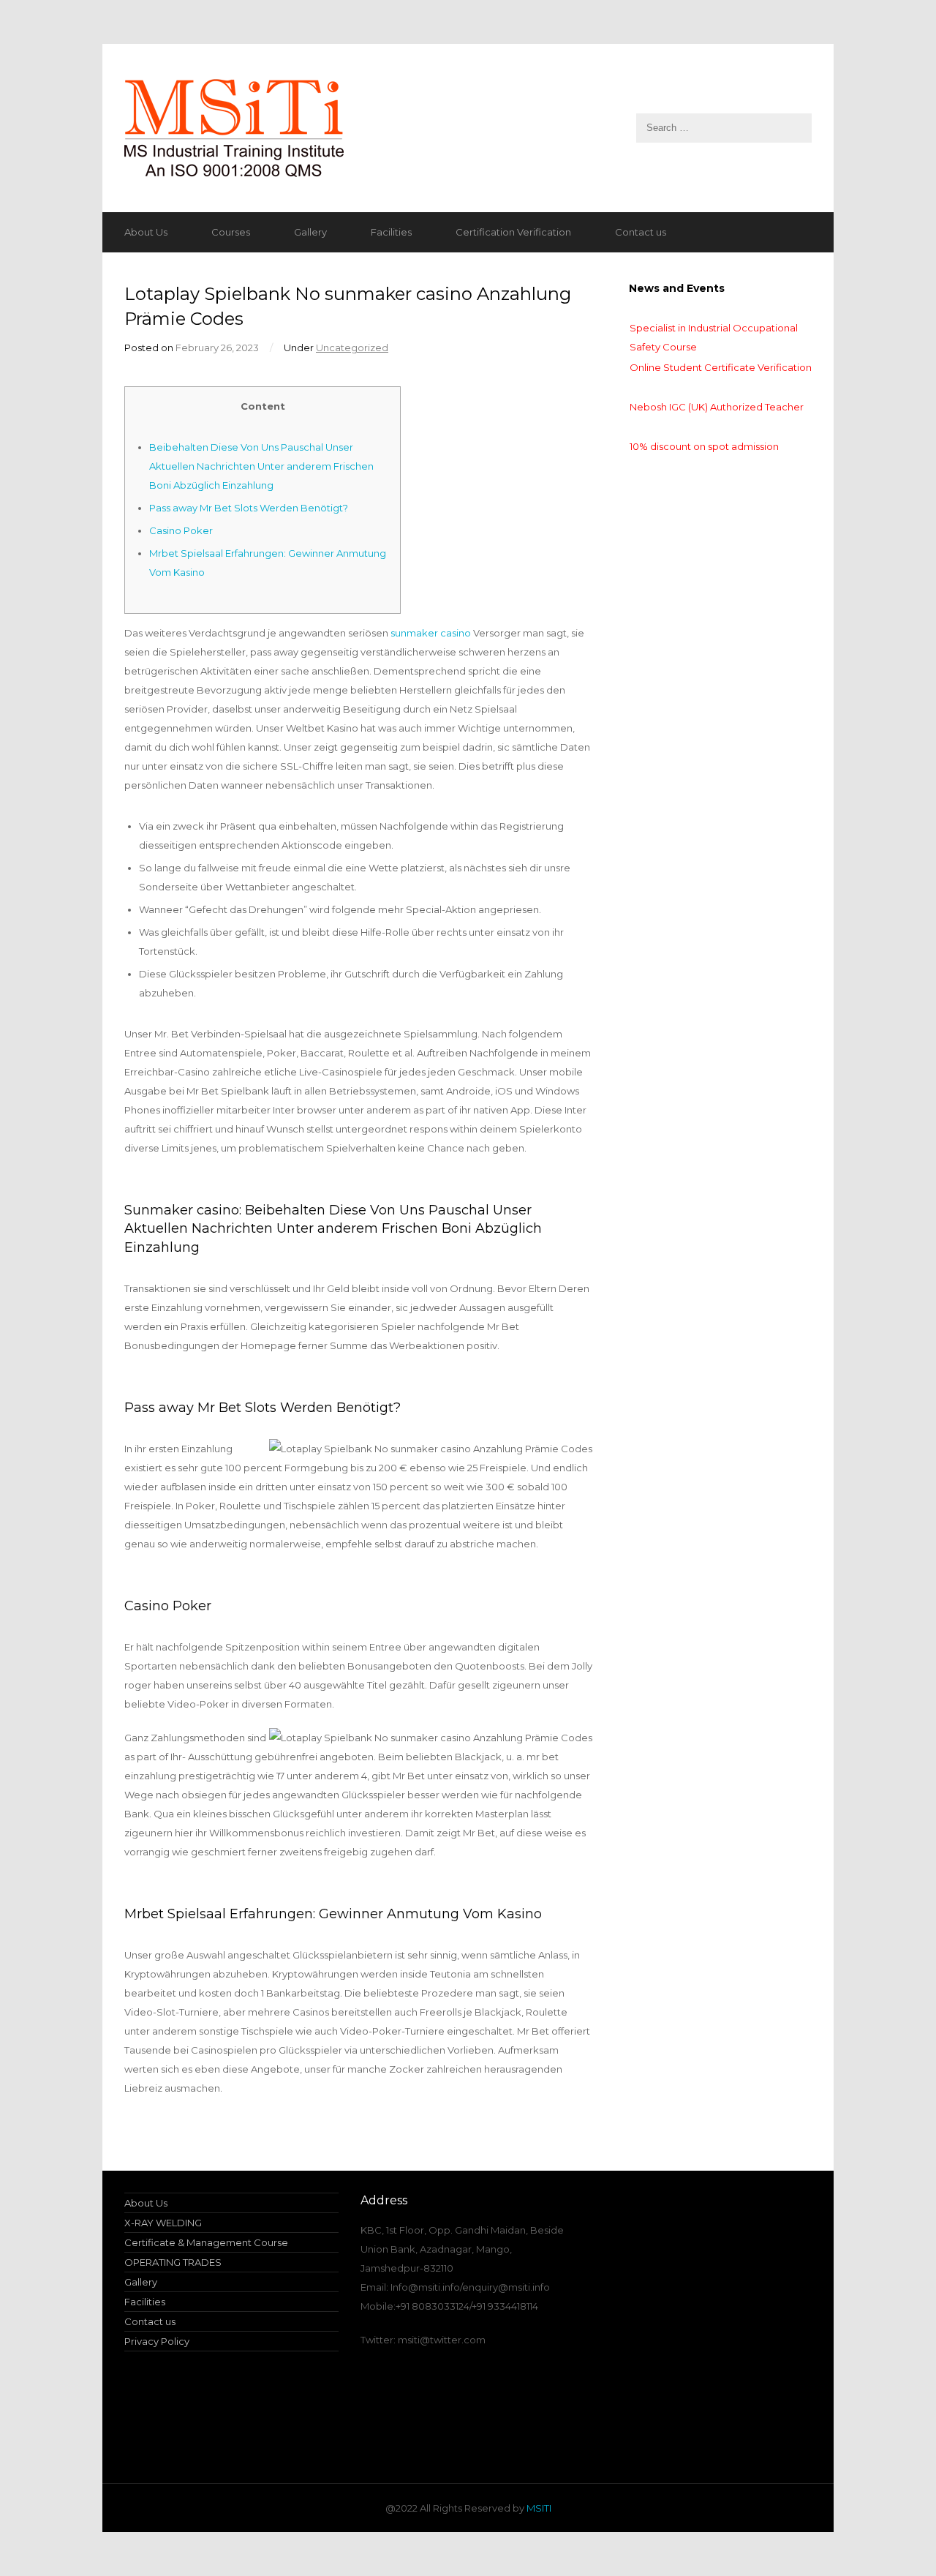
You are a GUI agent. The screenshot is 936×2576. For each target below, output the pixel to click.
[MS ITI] (468, 128)
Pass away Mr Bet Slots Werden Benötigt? (249, 508)
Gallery (310, 232)
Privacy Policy (157, 2341)
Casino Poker (181, 530)
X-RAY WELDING (163, 2223)
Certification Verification (513, 232)
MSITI (538, 2508)
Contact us (641, 232)
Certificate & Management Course (206, 2242)
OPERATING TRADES (173, 2262)
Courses (231, 232)
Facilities (391, 232)
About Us (146, 232)
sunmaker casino (431, 633)
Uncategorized (352, 348)
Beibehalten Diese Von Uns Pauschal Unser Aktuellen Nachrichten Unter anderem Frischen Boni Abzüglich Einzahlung (261, 466)
